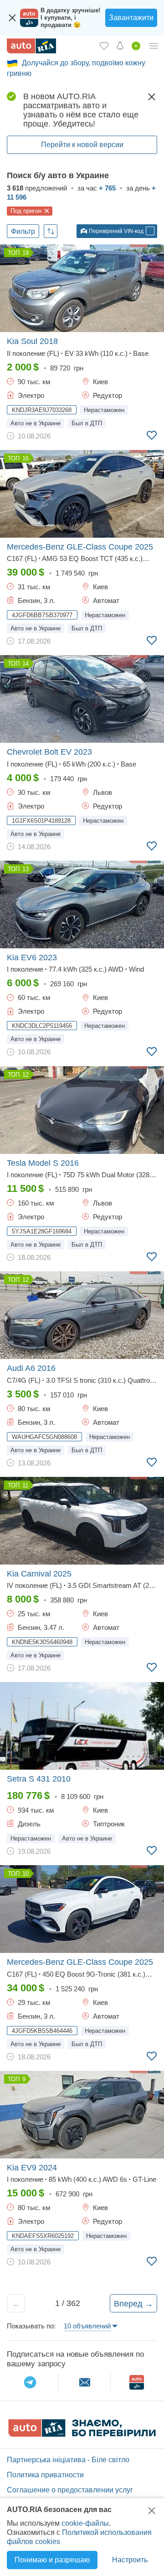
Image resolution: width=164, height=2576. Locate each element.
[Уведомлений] (120, 46)
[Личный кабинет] (154, 46)
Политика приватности (45, 2475)
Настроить (130, 2560)
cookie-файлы (85, 2523)
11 (25, 1485)
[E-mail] (85, 2382)
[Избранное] (104, 46)
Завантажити (131, 18)
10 (26, 1874)
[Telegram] (30, 2382)
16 (26, 458)
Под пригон (26, 211)
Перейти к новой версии (82, 145)
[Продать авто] (136, 46)
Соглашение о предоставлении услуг (70, 2490)
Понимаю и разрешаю (52, 2560)
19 (26, 253)
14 (26, 664)
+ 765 (107, 188)
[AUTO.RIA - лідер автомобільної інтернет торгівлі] (31, 46)
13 (26, 869)
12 (26, 1075)
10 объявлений (87, 2326)
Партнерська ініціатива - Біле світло (68, 2460)
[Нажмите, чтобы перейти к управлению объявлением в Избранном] (152, 436)
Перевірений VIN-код (115, 231)
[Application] (137, 2382)
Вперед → (133, 2304)
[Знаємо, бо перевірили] (82, 2434)
